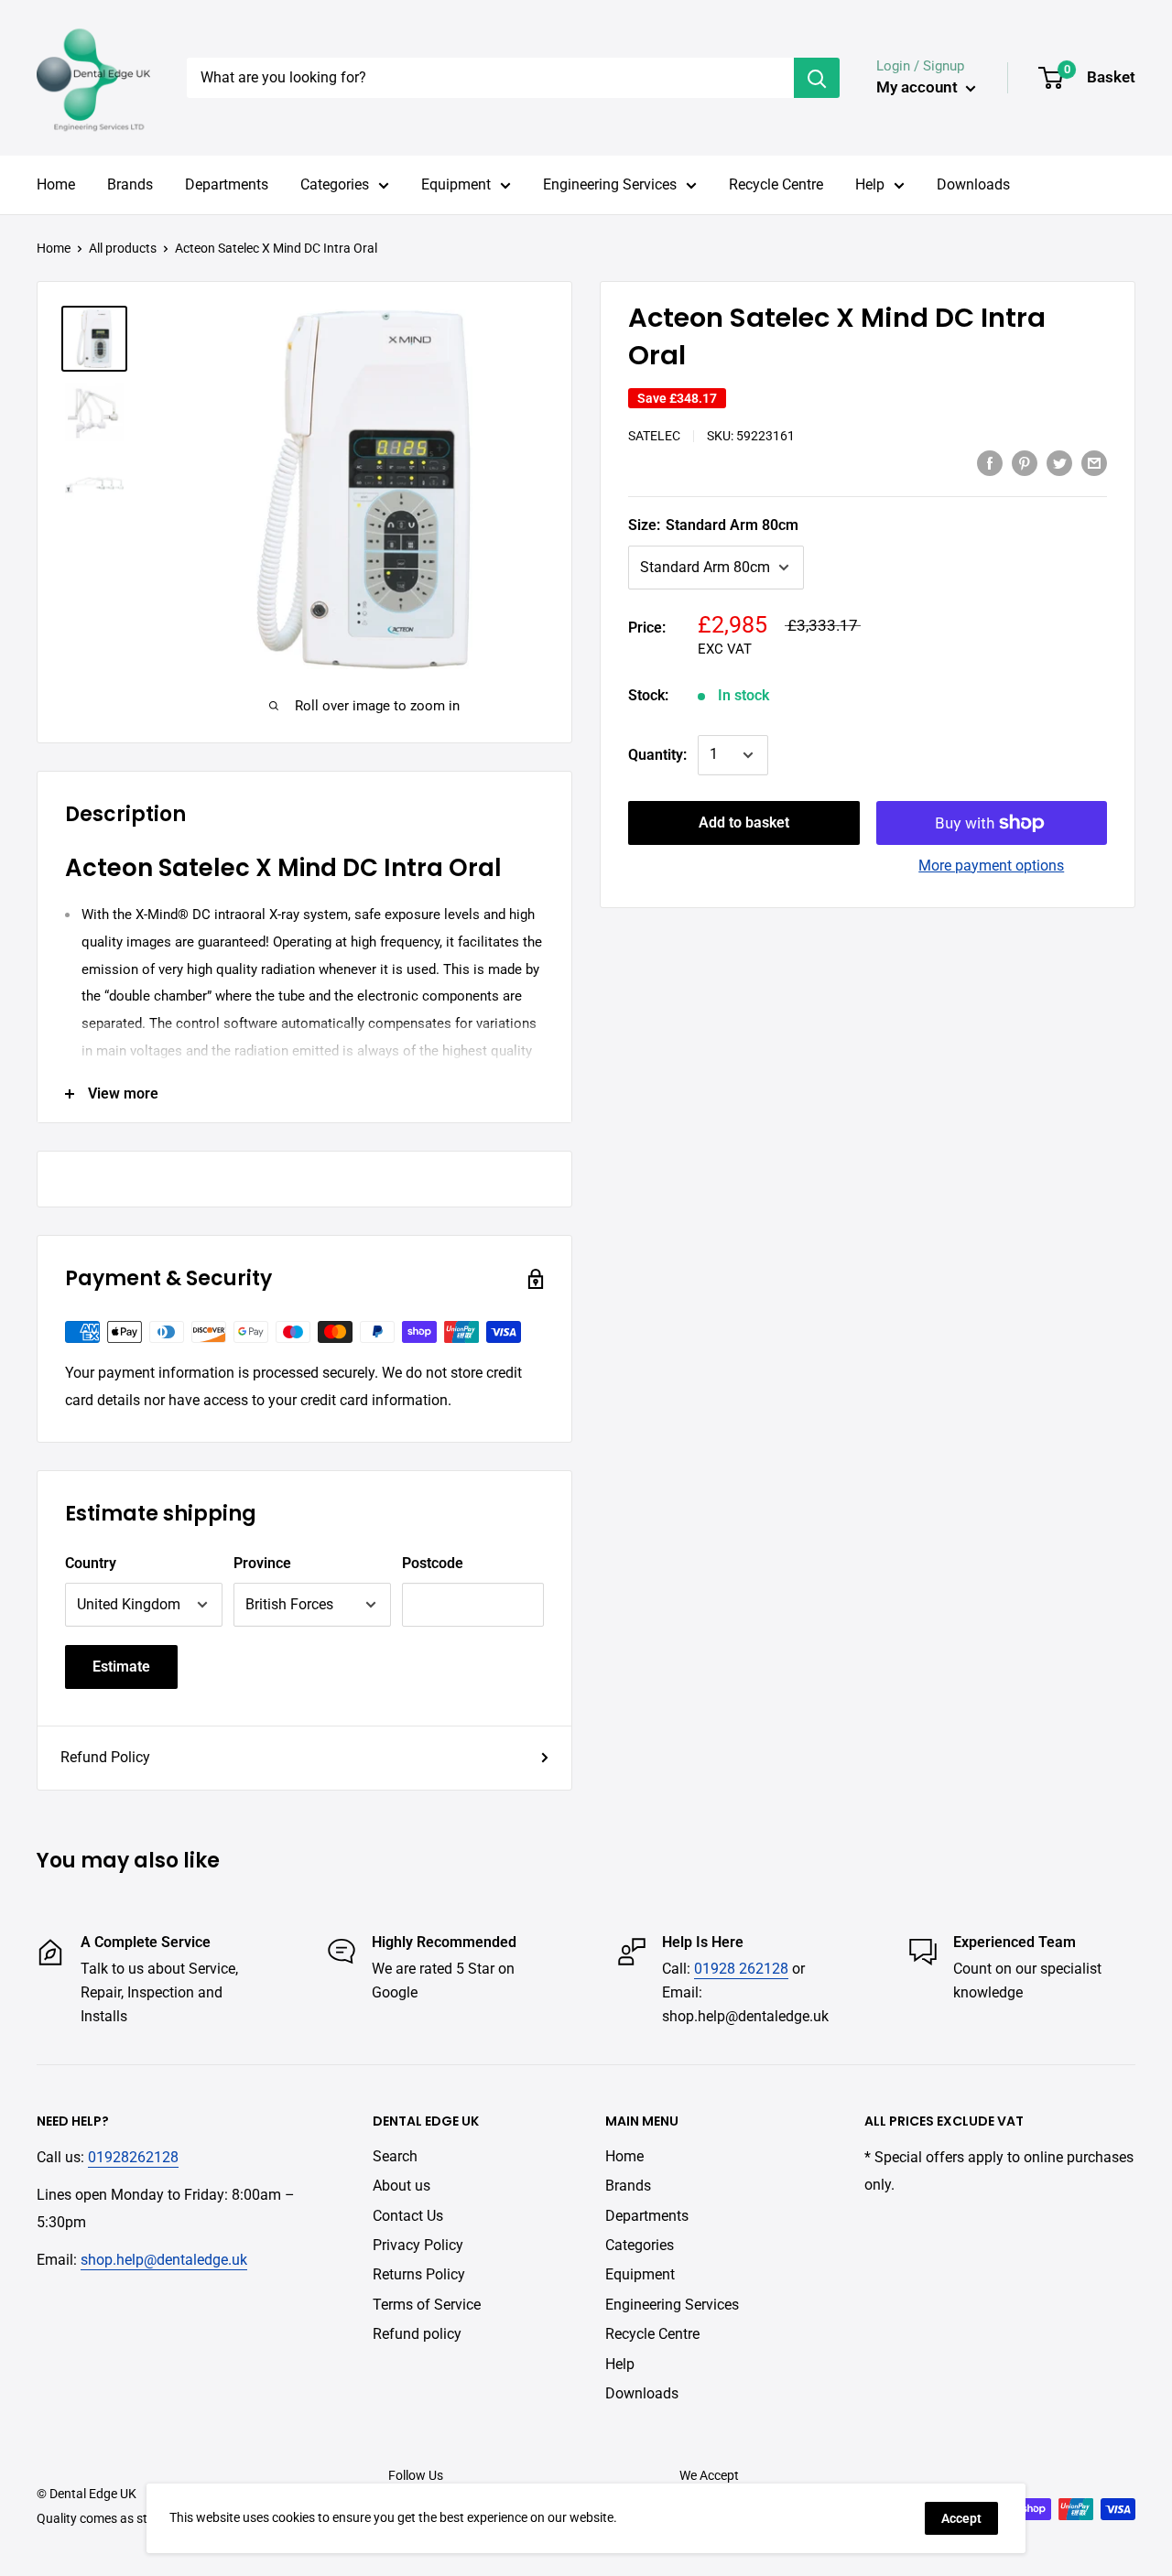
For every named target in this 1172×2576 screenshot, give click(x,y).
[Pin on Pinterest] (1025, 462)
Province (262, 1563)
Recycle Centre (776, 184)
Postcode (433, 1563)
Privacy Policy (418, 2245)
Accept (961, 2518)
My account (919, 87)
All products (123, 248)
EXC (711, 649)
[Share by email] (1094, 462)
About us (402, 2186)
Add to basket (744, 823)
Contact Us (408, 2216)
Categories (335, 184)
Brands (130, 184)
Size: (713, 525)
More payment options (991, 866)
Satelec (654, 436)
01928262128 (133, 2157)
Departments (227, 184)
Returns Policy (419, 2274)
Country (91, 1563)
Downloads (973, 184)
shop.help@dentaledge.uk (164, 2260)
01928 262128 (741, 1969)
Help (870, 184)
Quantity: (657, 755)
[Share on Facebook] (990, 462)
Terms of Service (427, 2305)
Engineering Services (610, 184)
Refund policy (417, 2334)
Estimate (121, 1667)
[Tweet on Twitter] (1059, 462)
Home (56, 184)
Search (395, 2156)
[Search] (817, 78)
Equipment (456, 184)
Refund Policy (105, 1757)
